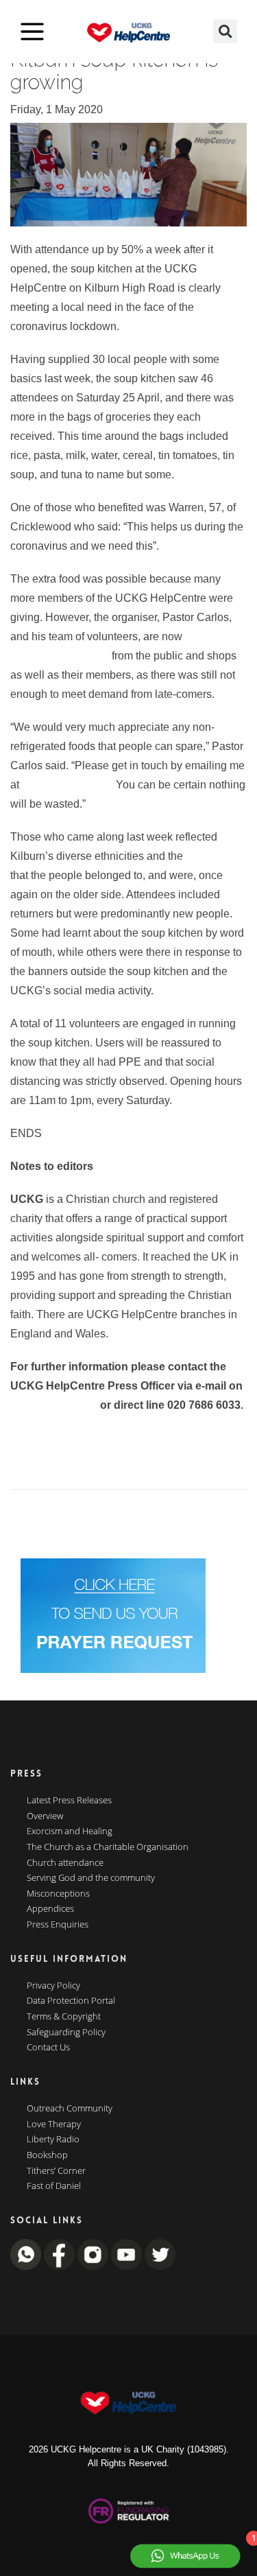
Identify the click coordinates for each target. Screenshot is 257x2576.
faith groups (213, 856)
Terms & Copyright (64, 2017)
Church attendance (65, 1863)
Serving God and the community (91, 1878)
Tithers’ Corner (56, 2171)
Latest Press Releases (69, 1801)
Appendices (50, 1909)
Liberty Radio (53, 2140)
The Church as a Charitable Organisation (108, 1847)
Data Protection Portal (71, 2001)
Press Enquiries (58, 1925)
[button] (225, 31)
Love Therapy (54, 2124)
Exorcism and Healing (70, 1831)
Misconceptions (58, 1894)
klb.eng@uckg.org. (68, 785)
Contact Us (48, 2048)
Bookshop (47, 2155)
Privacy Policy (53, 1986)
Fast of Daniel (54, 2186)
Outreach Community (70, 2109)
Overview (45, 1816)
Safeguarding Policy (66, 2033)
